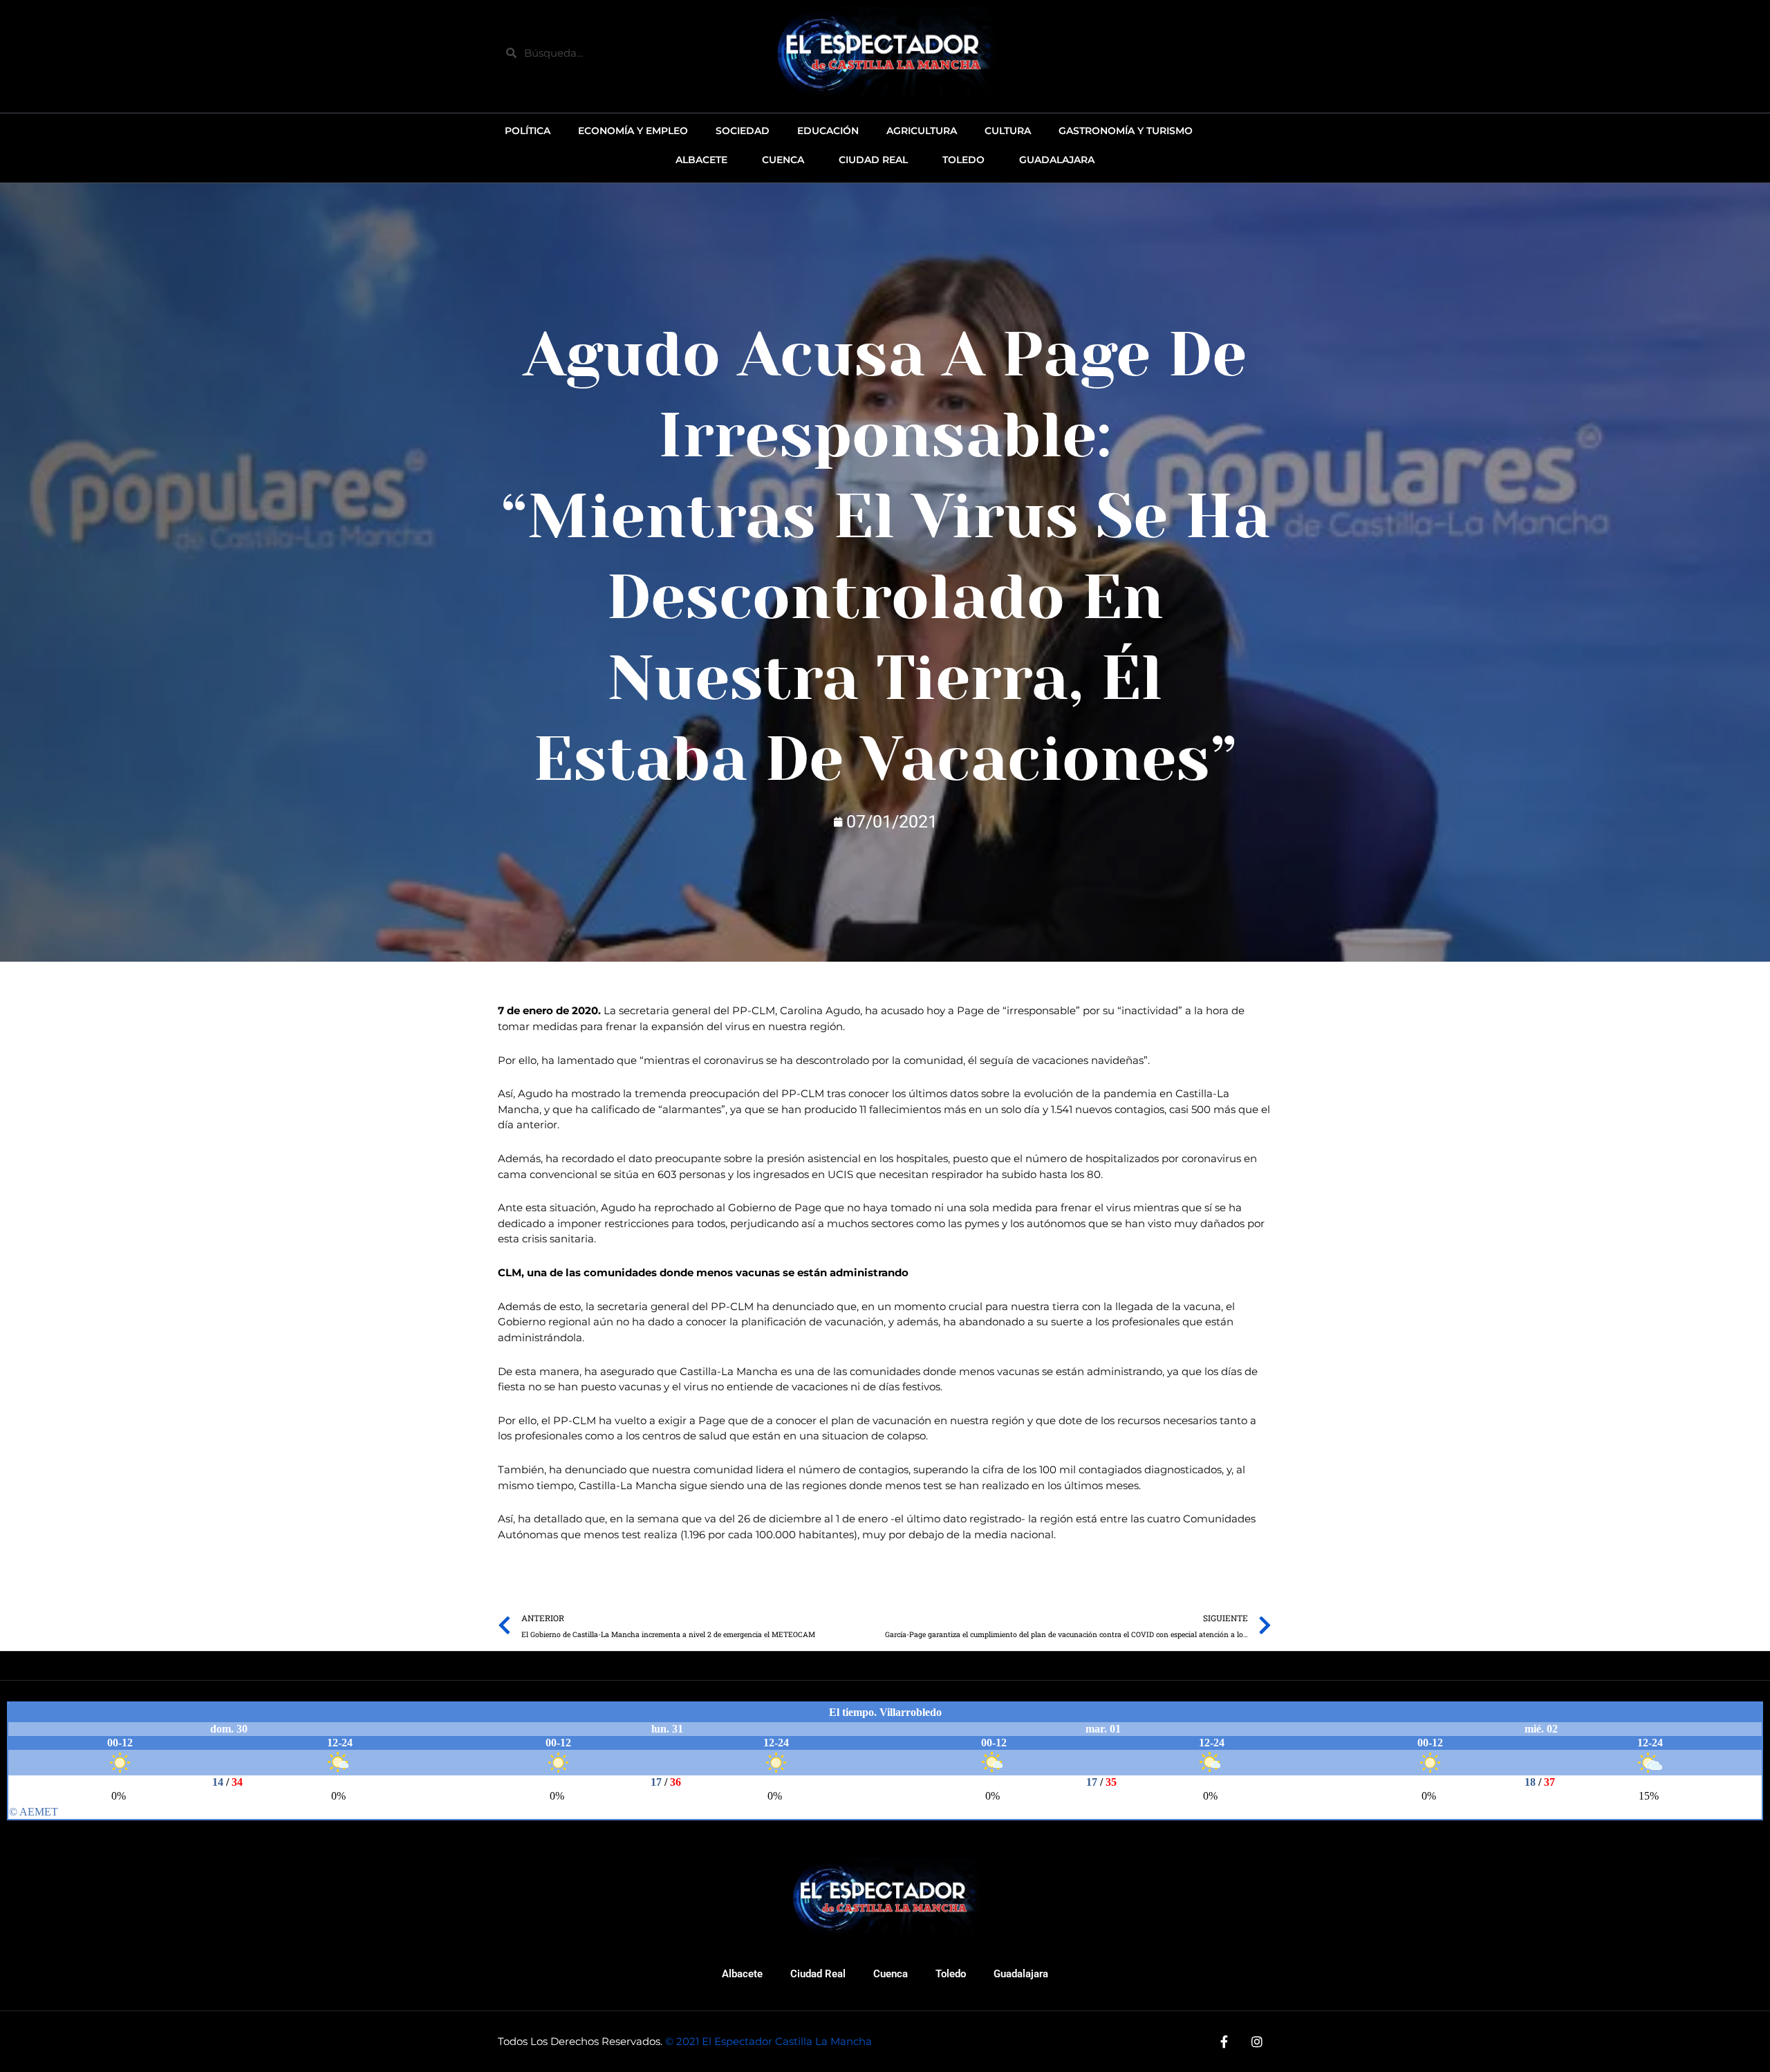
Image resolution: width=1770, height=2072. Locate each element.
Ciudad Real (818, 1974)
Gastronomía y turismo (1126, 131)
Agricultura (922, 131)
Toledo (951, 1974)
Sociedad (743, 131)
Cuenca (891, 1974)
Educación (828, 131)
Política (528, 131)
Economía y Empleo (633, 131)
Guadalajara (1021, 1974)
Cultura (1008, 131)
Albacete (742, 1974)
